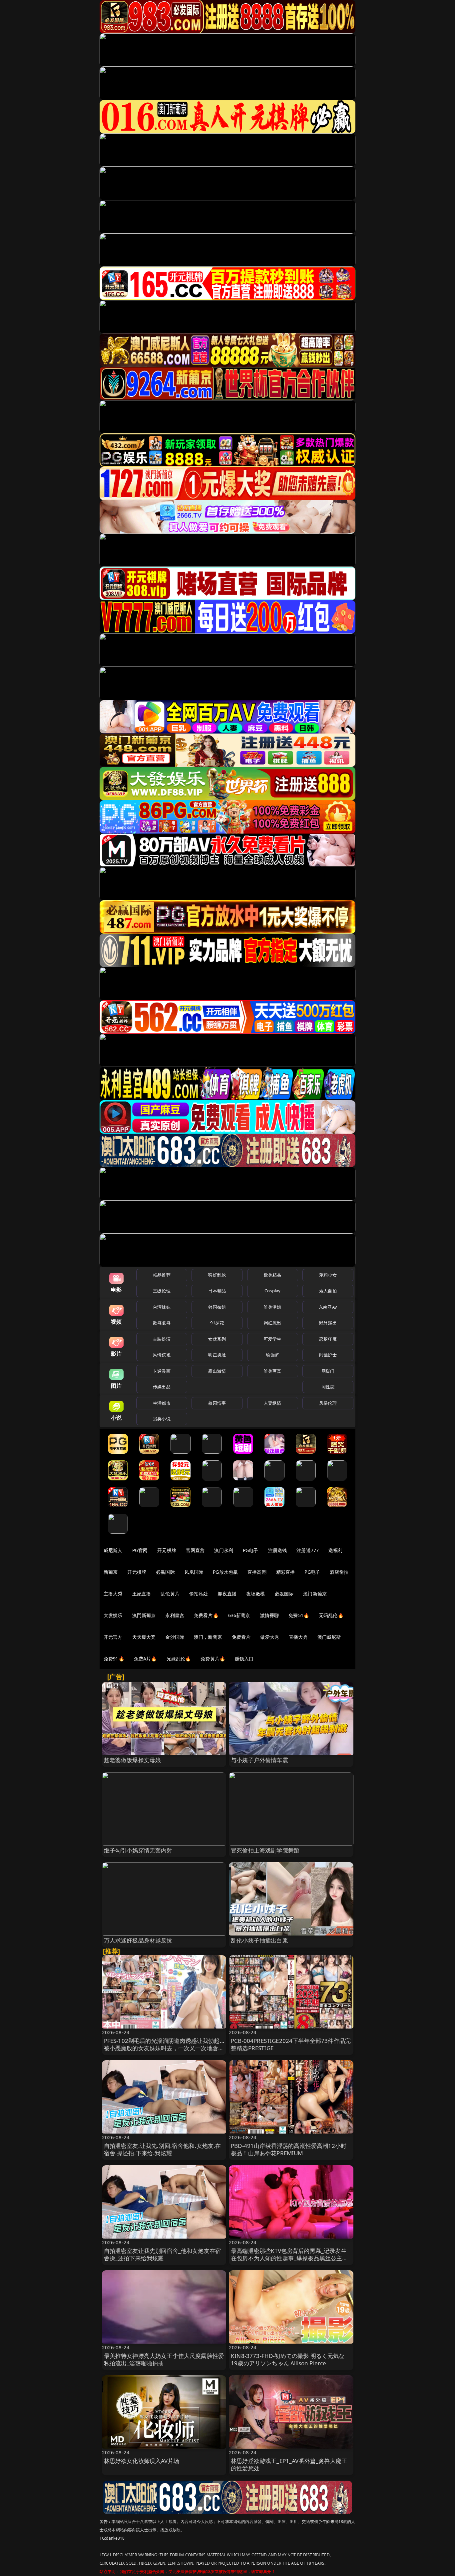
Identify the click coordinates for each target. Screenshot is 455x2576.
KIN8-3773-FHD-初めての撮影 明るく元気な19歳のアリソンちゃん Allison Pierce (288, 2359)
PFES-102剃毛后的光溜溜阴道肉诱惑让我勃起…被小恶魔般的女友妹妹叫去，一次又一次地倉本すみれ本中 (164, 2048)
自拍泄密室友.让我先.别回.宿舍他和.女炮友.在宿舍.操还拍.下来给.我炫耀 (163, 2149)
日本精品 (217, 1291)
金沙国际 (175, 1637)
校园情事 (217, 1403)
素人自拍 (328, 1291)
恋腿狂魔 (328, 1339)
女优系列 (217, 1339)
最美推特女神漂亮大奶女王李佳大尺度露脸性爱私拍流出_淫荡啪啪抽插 (164, 2359)
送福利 (335, 1550)
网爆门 (328, 1371)
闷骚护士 (328, 1355)
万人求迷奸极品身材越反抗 (138, 1940)
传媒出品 (162, 1387)
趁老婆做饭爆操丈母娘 (133, 1760)
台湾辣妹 (162, 1307)
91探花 (217, 1323)
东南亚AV (328, 1307)
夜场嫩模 (256, 1594)
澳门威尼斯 (329, 1637)
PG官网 (140, 1550)
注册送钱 (278, 1550)
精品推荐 (162, 1275)
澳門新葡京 (144, 1615)
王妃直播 (142, 1594)
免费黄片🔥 (213, 1659)
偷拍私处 (199, 1594)
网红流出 (273, 1323)
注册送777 (308, 1550)
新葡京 (111, 1572)
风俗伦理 (328, 1403)
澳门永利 (224, 1550)
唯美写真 (273, 1371)
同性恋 (328, 1387)
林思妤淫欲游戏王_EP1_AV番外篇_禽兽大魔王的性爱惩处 (289, 2464)
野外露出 (328, 1323)
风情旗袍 (162, 1355)
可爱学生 (273, 1339)
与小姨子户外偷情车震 (259, 1760)
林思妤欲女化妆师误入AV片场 (142, 2461)
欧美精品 (273, 1275)
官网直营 (195, 1550)
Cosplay (272, 1291)
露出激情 (217, 1371)
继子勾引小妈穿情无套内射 (138, 1850)
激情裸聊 (270, 1615)
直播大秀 (298, 1637)
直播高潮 (257, 1572)
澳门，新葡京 (208, 1637)
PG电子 (251, 1550)
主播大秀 (113, 1594)
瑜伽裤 (272, 1355)
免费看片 (241, 1637)
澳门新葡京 (315, 1594)
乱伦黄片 (170, 1594)
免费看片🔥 (206, 1615)
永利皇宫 (175, 1615)
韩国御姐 (217, 1307)
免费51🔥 (299, 1615)
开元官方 (113, 1637)
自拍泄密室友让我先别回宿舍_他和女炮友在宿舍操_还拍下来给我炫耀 (163, 2254)
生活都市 (162, 1403)
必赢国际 (165, 1572)
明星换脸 (217, 1355)
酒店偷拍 (339, 1572)
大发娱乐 (113, 1615)
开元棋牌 (167, 1550)
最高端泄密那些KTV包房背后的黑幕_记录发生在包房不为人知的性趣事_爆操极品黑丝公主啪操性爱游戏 (289, 2258)
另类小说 (162, 1419)
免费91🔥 (114, 1659)
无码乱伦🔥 (331, 1615)
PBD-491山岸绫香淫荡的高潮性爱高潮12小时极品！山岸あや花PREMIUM (289, 2149)
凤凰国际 (194, 1572)
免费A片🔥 (145, 1659)
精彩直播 (286, 1572)
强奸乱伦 (217, 1275)
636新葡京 (239, 1615)
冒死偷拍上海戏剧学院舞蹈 (265, 1850)
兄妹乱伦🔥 (179, 1659)
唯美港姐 (273, 1307)
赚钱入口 (244, 1659)
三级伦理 (162, 1291)
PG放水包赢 (225, 1572)
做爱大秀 (270, 1637)
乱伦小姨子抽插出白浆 (259, 1940)
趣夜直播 (227, 1594)
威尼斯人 (113, 1550)
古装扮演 (162, 1339)
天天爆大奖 (144, 1637)
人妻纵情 (273, 1403)
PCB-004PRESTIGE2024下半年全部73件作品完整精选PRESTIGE (291, 2044)
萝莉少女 (328, 1275)
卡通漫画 (162, 1371)
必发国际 (284, 1594)
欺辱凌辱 (162, 1323)
